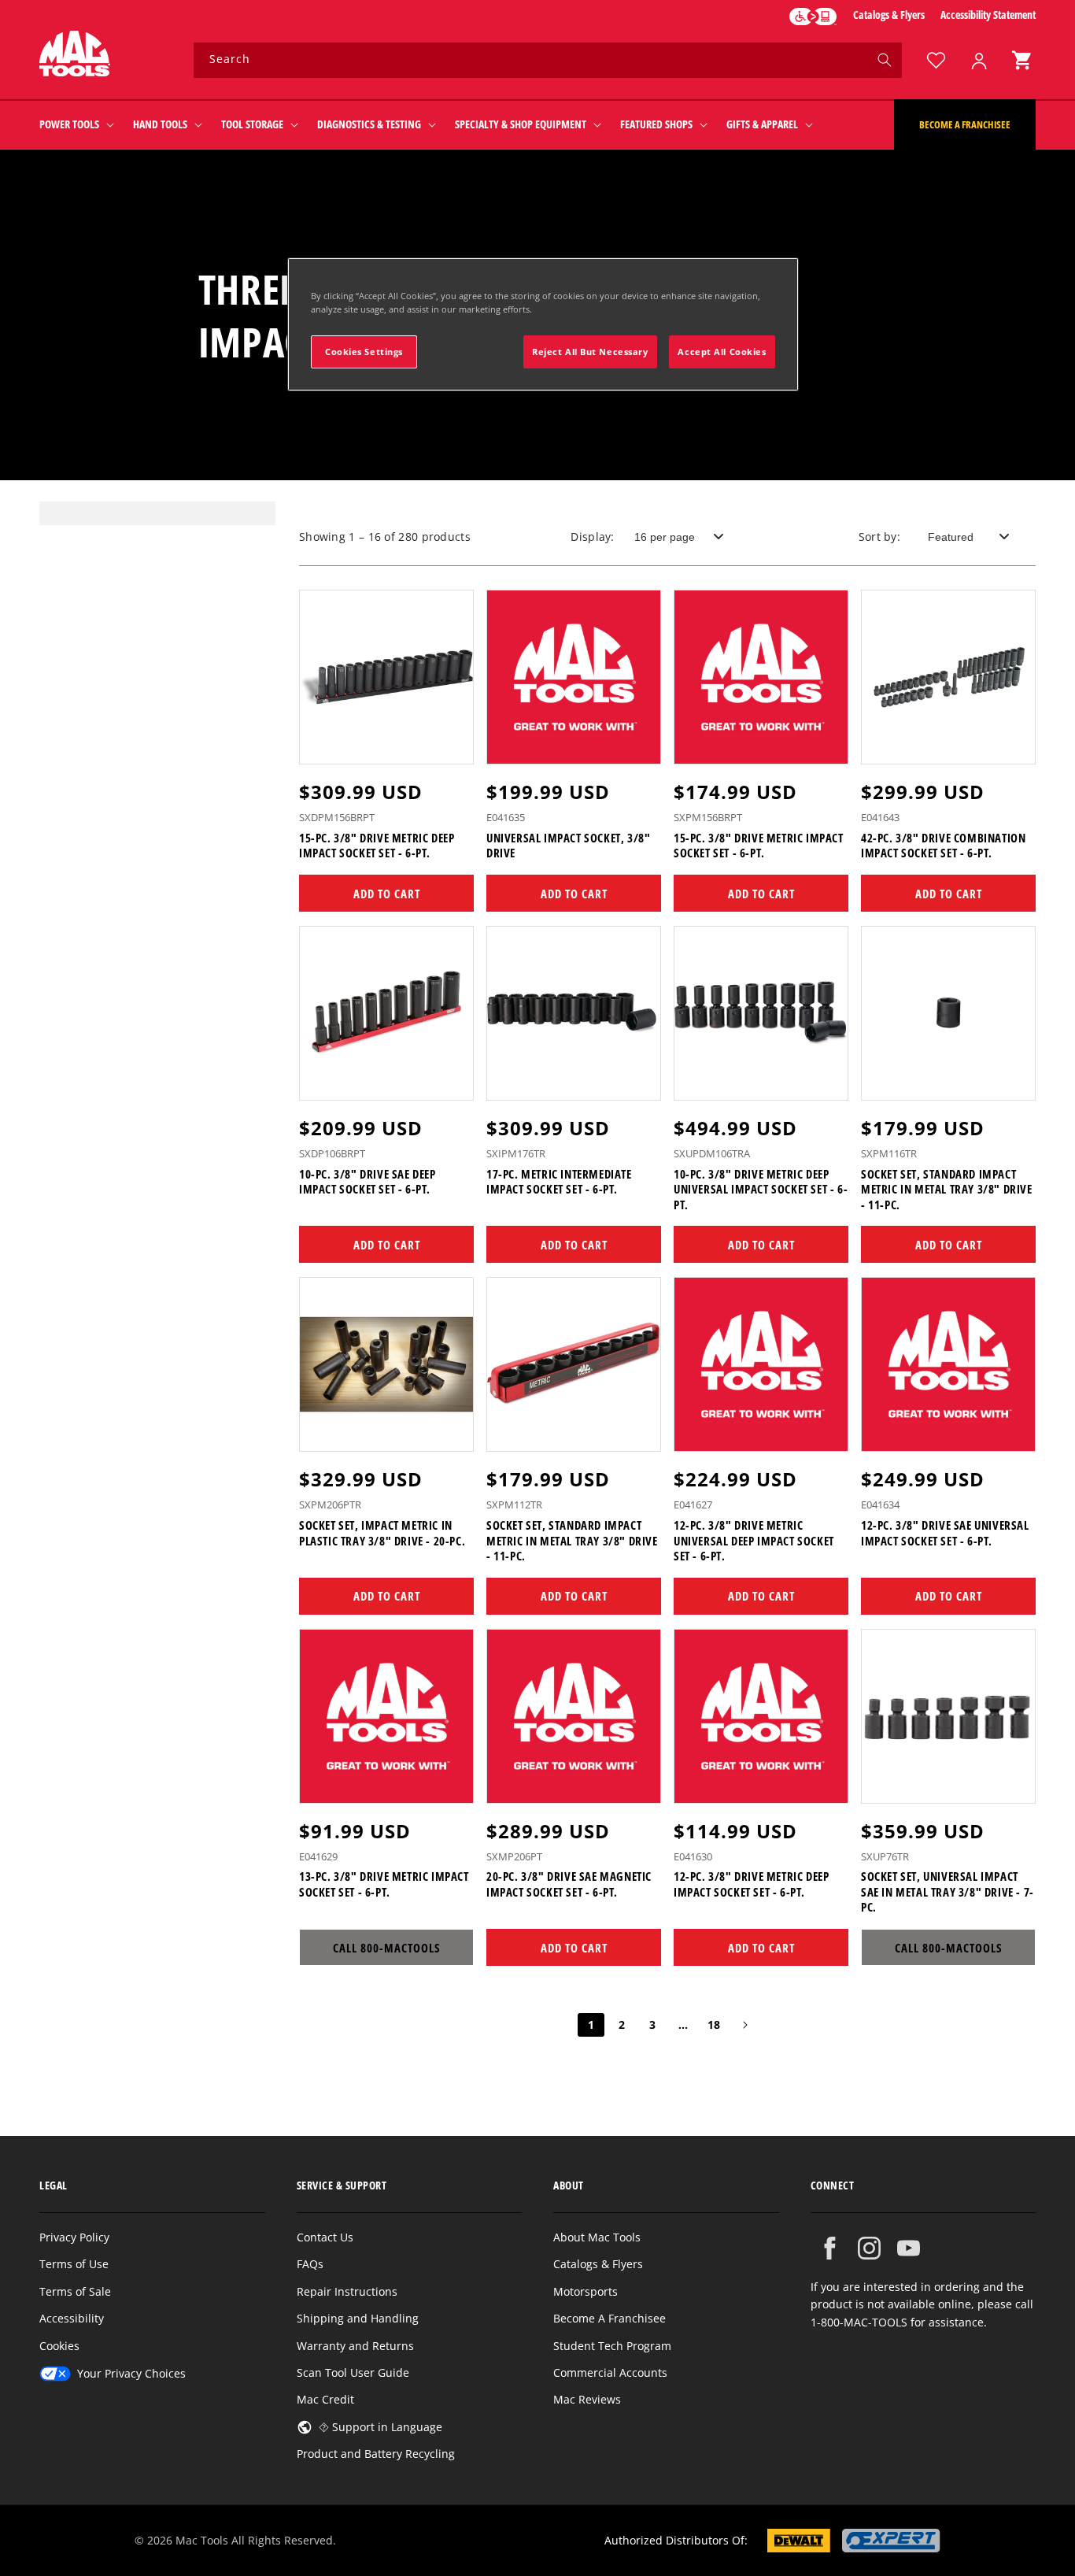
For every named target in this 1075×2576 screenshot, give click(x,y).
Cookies (59, 2346)
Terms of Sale (75, 2291)
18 (714, 2025)
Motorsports (586, 2291)
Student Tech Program (612, 2346)
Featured (951, 537)
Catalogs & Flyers (889, 15)
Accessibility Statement (988, 15)
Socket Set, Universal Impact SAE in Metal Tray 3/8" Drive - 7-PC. (948, 1892)
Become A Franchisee (610, 2318)
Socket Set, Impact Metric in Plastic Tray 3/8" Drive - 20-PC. (382, 1533)
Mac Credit (325, 2399)
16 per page (665, 537)
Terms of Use (74, 2264)
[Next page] (744, 2025)
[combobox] (548, 60)
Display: (592, 537)
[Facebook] (830, 2248)
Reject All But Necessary (590, 352)
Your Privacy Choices (131, 2373)
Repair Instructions (347, 2291)
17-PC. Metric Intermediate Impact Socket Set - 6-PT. (559, 1182)
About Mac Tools (597, 2237)
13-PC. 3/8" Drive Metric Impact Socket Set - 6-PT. (384, 1884)
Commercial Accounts (610, 2372)
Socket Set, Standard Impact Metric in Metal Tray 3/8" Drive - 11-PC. (947, 1190)
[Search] (885, 60)
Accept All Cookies (722, 352)
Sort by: (879, 537)
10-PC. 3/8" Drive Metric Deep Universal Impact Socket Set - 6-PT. (761, 1190)
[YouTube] (909, 2248)
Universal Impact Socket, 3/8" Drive (568, 846)
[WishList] (936, 60)
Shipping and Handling (358, 2318)
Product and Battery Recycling (376, 2454)
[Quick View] (452, 745)
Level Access (813, 17)
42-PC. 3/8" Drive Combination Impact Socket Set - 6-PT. (943, 846)
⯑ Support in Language (380, 2427)
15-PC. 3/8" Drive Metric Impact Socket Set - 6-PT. (759, 846)
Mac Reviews (587, 2399)
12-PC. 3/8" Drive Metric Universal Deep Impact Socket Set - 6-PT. (754, 1541)
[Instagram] (869, 2248)
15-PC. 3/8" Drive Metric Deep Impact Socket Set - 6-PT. (377, 846)
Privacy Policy (74, 2237)
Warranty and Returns (355, 2346)
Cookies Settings (364, 352)
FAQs (310, 2264)
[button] (1021, 60)
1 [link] (591, 2025)
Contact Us (325, 2237)
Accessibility (72, 2318)
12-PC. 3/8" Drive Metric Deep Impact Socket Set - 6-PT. (751, 1884)
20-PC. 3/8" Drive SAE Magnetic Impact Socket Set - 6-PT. (569, 1884)
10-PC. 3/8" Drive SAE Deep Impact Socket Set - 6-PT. (368, 1182)
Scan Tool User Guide (353, 2372)
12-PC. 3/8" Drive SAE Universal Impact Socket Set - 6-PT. (945, 1533)
